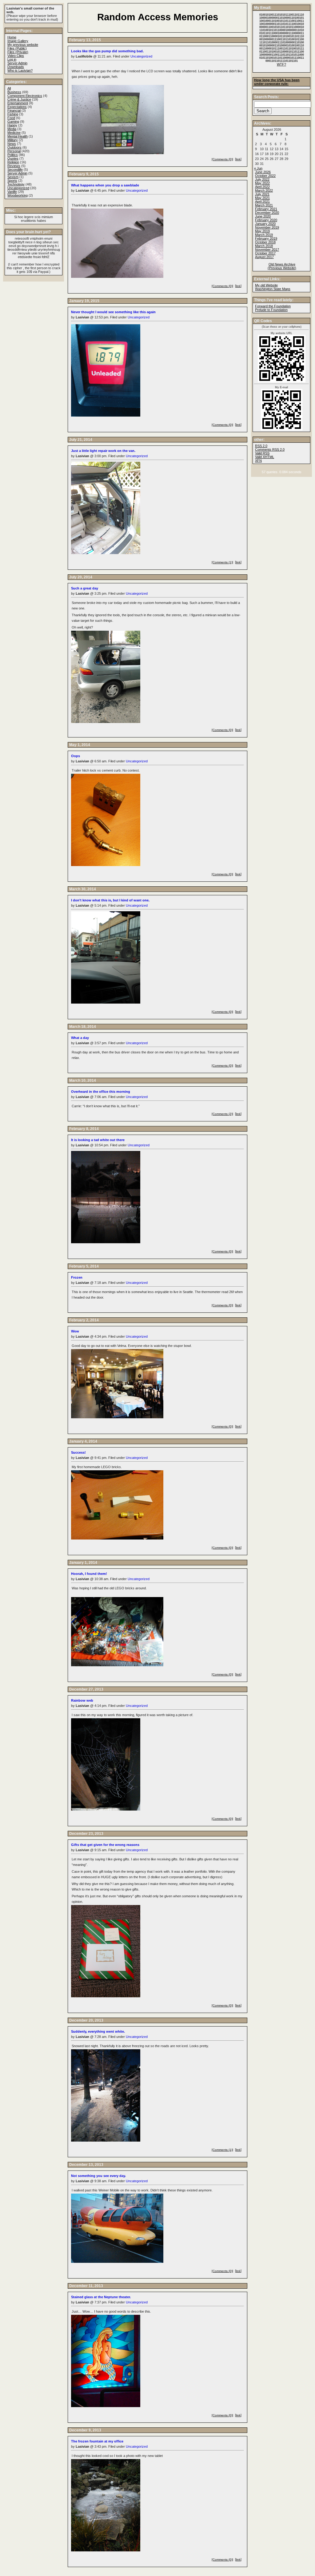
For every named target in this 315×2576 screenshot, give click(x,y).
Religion (13, 162)
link (238, 159)
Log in (12, 59)
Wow (75, 1331)
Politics (13, 155)
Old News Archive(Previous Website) (282, 266)
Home (12, 37)
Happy (12, 125)
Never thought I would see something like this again (113, 312)
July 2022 (262, 179)
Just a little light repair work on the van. (103, 451)
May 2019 (262, 231)
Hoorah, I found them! (89, 1574)
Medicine (14, 133)
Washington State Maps (273, 289)
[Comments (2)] (222, 1114)
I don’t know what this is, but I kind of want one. (110, 900)
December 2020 (267, 213)
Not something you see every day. (98, 2176)
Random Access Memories (158, 17)
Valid (265, 457)
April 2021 (262, 202)
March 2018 (264, 246)
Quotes (13, 158)
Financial (14, 110)
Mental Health (18, 136)
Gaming (13, 122)
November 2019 (267, 227)
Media (12, 129)
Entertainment (18, 103)
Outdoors (14, 147)
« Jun (258, 168)
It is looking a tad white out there (98, 1140)
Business (14, 92)
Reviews (14, 166)
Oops (76, 756)
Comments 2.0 (270, 449)
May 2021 (262, 198)
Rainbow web (82, 1700)
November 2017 (267, 250)
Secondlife (15, 170)
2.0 (261, 446)
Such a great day (85, 588)
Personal (14, 151)
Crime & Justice (19, 99)
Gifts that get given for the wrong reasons (105, 1845)
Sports (12, 181)
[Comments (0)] (222, 159)
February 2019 (266, 238)
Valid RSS (262, 453)
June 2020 (263, 216)
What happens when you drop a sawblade (105, 185)
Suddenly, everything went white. (98, 2031)
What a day (80, 1038)
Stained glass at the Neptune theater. (101, 2297)
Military (13, 140)
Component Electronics (25, 96)
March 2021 (264, 205)
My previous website (23, 45)
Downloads (16, 67)
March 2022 (264, 190)
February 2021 (266, 209)
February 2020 (266, 220)
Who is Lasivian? (20, 70)
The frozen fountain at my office (97, 2441)
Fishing (13, 114)
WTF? (281, 64)
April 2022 (262, 187)
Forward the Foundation (273, 306)
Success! (78, 1452)
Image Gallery (18, 41)
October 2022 (265, 176)
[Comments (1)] (222, 562)
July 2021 (262, 194)
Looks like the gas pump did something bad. (107, 51)
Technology (16, 184)
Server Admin (17, 63)
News (12, 144)
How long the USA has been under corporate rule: (277, 82)
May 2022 (262, 183)
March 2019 (264, 235)
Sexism (13, 177)
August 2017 (264, 257)
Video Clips (16, 56)
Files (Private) (18, 52)
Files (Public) (17, 48)
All (9, 88)
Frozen (77, 1277)
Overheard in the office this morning (101, 1092)
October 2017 (265, 253)
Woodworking (18, 195)
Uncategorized (141, 56)
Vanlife (12, 192)
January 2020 (265, 224)
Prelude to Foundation (271, 310)
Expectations (17, 107)
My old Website (266, 285)
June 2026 (263, 172)
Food (11, 118)
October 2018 (265, 242)
